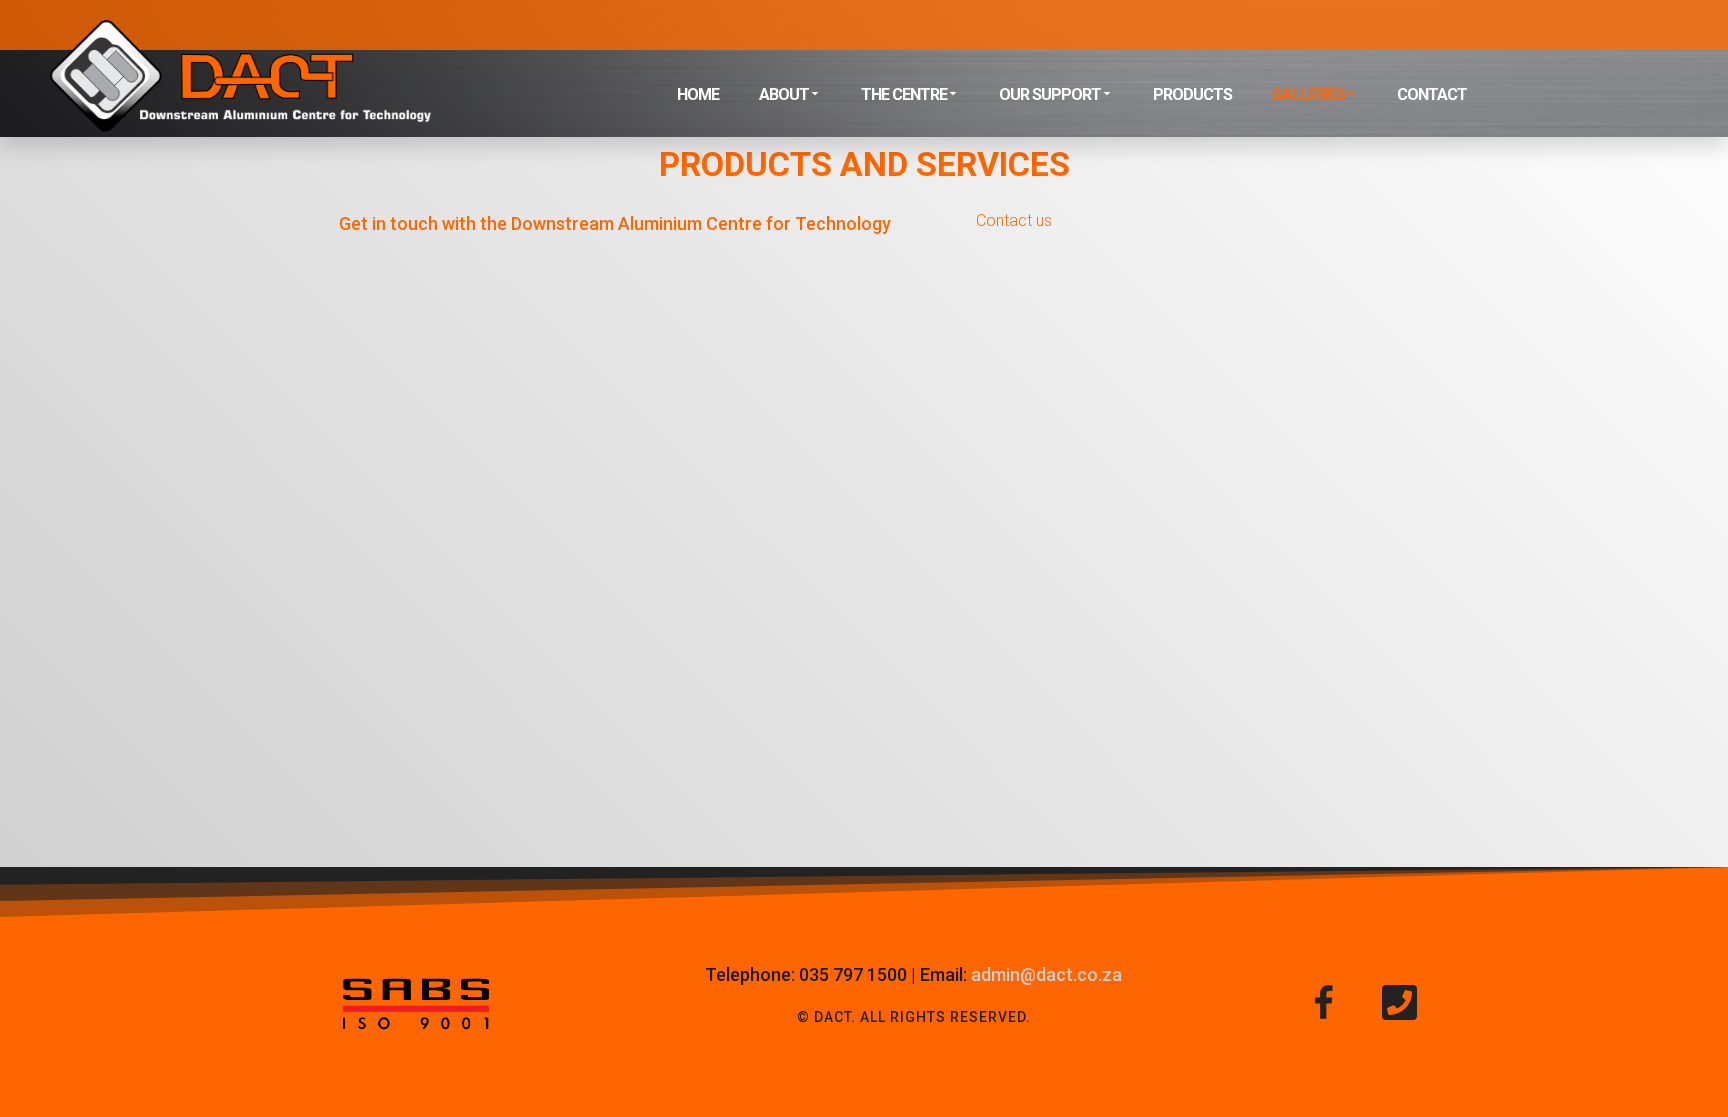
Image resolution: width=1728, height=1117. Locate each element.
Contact (1432, 94)
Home (698, 94)
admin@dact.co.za (1046, 974)
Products (1192, 94)
